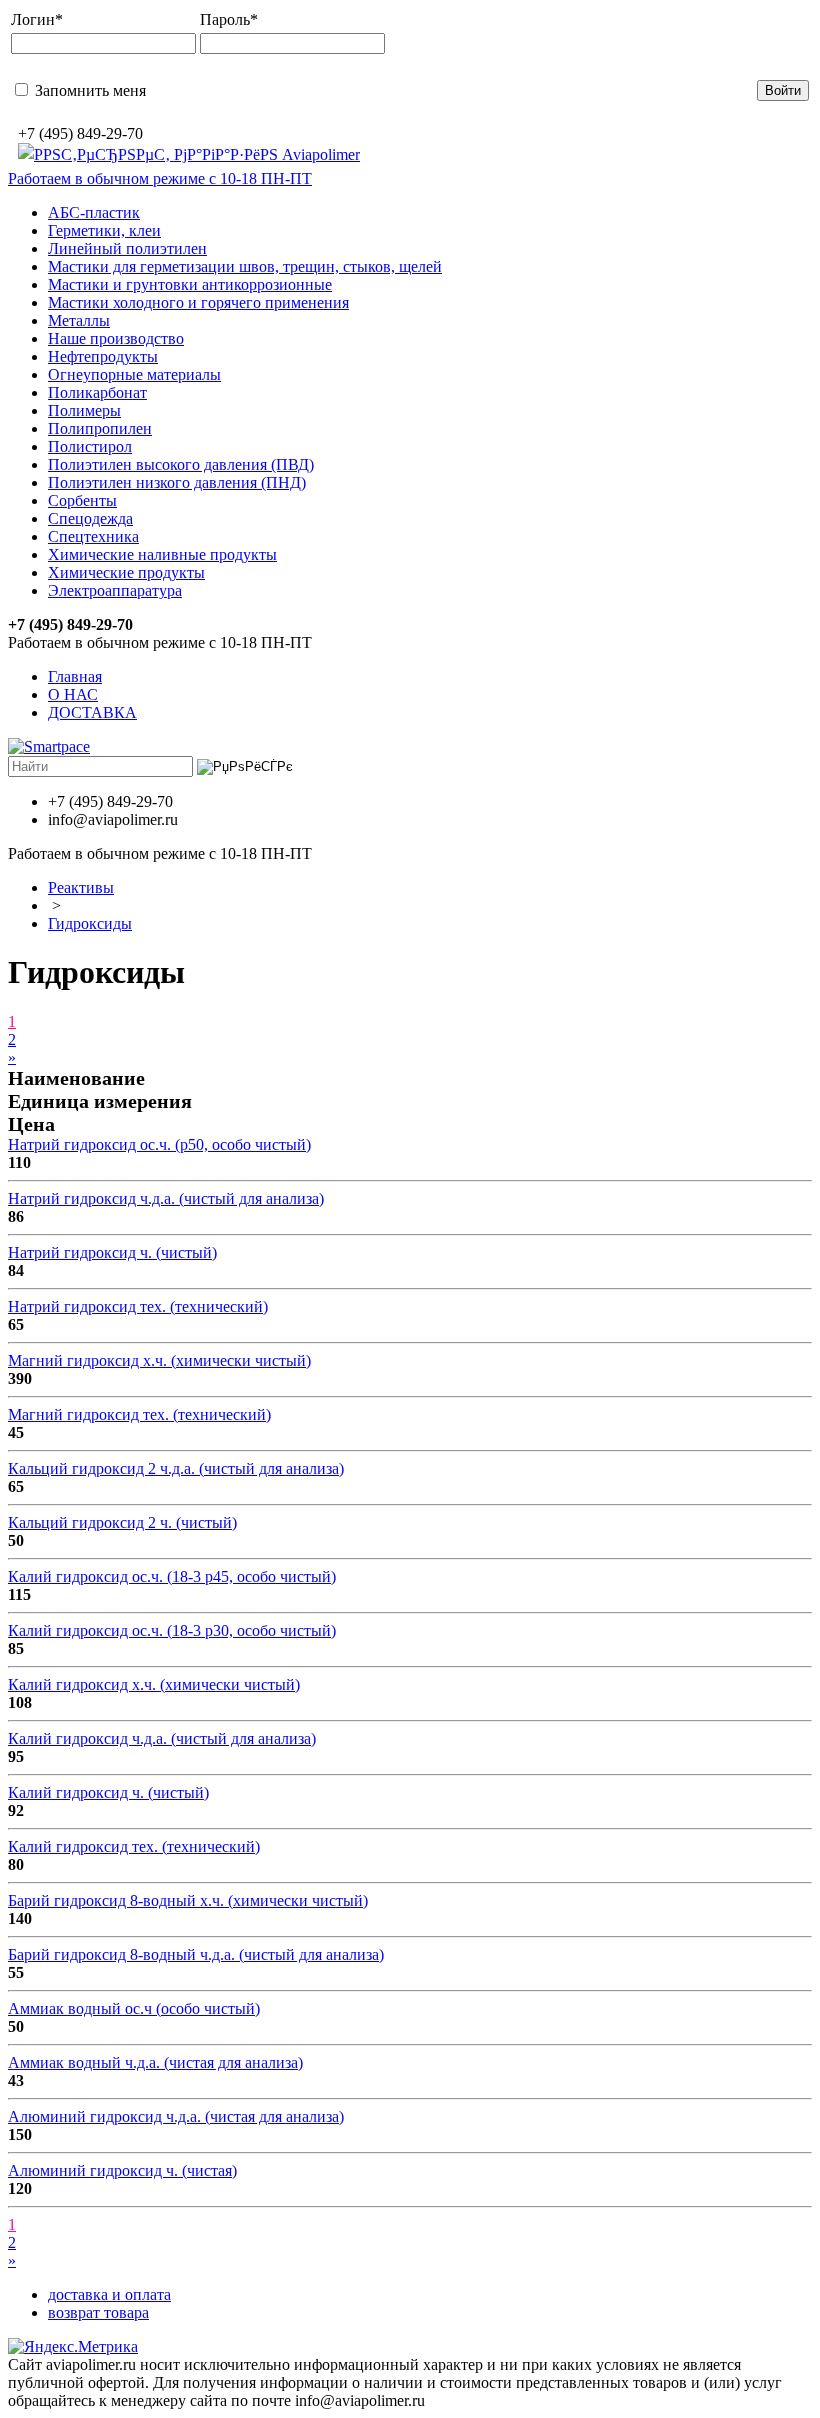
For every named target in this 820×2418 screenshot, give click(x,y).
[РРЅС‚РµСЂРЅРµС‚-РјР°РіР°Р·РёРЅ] (189, 154)
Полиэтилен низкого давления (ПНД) (177, 482)
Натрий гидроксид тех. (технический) (138, 1306)
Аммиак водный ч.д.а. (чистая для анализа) (155, 2062)
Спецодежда (90, 518)
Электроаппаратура (115, 590)
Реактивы (81, 887)
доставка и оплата (109, 2294)
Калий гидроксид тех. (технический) (134, 1846)
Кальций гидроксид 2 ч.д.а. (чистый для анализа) (176, 1468)
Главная (75, 676)
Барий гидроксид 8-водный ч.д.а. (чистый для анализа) (196, 1954)
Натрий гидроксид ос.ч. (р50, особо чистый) (159, 1144)
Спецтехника (93, 536)
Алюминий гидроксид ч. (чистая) (122, 2170)
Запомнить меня (88, 90)
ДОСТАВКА (92, 712)
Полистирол (90, 446)
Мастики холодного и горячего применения (198, 302)
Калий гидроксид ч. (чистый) (108, 1792)
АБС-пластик (94, 212)
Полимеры (84, 410)
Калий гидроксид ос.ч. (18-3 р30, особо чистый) (172, 1630)
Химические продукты (126, 572)
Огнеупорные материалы (134, 374)
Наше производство (116, 338)
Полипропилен (100, 428)
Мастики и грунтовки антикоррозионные (190, 284)
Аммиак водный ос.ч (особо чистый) (134, 2008)
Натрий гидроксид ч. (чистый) (112, 1252)
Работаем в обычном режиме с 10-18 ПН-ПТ (160, 178)
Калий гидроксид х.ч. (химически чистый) (154, 1684)
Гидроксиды (90, 923)
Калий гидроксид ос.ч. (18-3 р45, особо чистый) (172, 1576)
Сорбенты (82, 500)
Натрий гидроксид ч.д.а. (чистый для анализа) (166, 1198)
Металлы (79, 320)
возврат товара (98, 2312)
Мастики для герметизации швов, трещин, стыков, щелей (245, 266)
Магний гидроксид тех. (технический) (139, 1414)
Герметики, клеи (104, 230)
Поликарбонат (97, 392)
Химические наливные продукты (162, 554)
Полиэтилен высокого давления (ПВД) (181, 464)
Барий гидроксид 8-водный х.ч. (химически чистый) (188, 1900)
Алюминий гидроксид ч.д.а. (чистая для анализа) (176, 2116)
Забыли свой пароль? (408, 89)
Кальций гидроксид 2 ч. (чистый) (122, 1522)
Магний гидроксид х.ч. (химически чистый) (159, 1360)
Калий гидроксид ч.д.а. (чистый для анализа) (162, 1738)
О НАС (73, 694)
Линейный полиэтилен (127, 248)
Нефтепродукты (103, 356)
